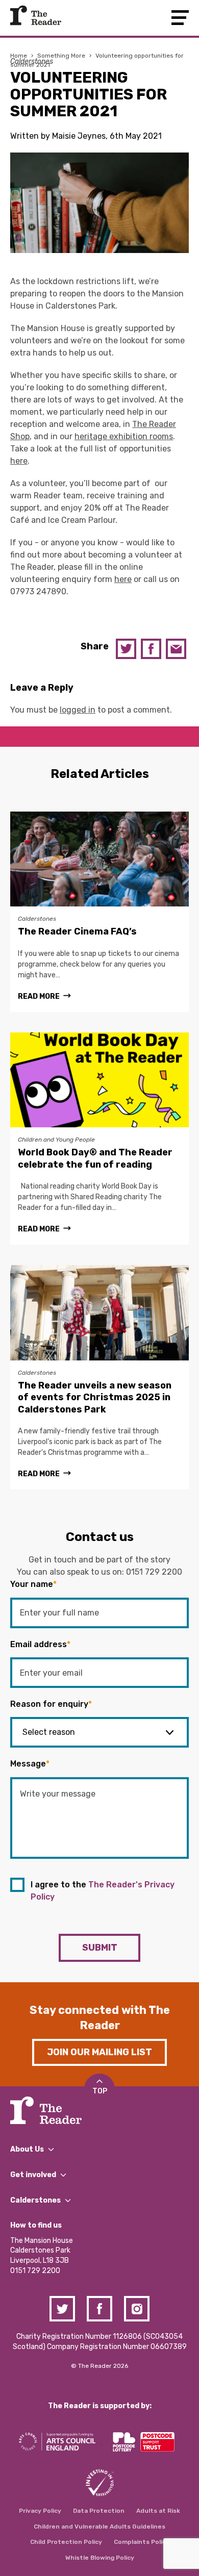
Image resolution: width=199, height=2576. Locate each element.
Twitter (126, 649)
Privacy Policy (40, 2511)
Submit (100, 1948)
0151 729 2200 (154, 1572)
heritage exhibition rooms (124, 436)
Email (176, 649)
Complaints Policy (142, 2542)
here (19, 461)
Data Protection (99, 2511)
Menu (180, 18)
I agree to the (103, 1891)
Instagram (137, 2309)
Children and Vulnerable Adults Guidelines (99, 2527)
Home (19, 56)
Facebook (151, 649)
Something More (61, 56)
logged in (78, 710)
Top (100, 2091)
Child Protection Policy (66, 2542)
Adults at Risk (158, 2511)
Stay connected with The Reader (100, 2018)
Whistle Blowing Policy (100, 2558)
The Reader (36, 15)
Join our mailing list (99, 2052)
